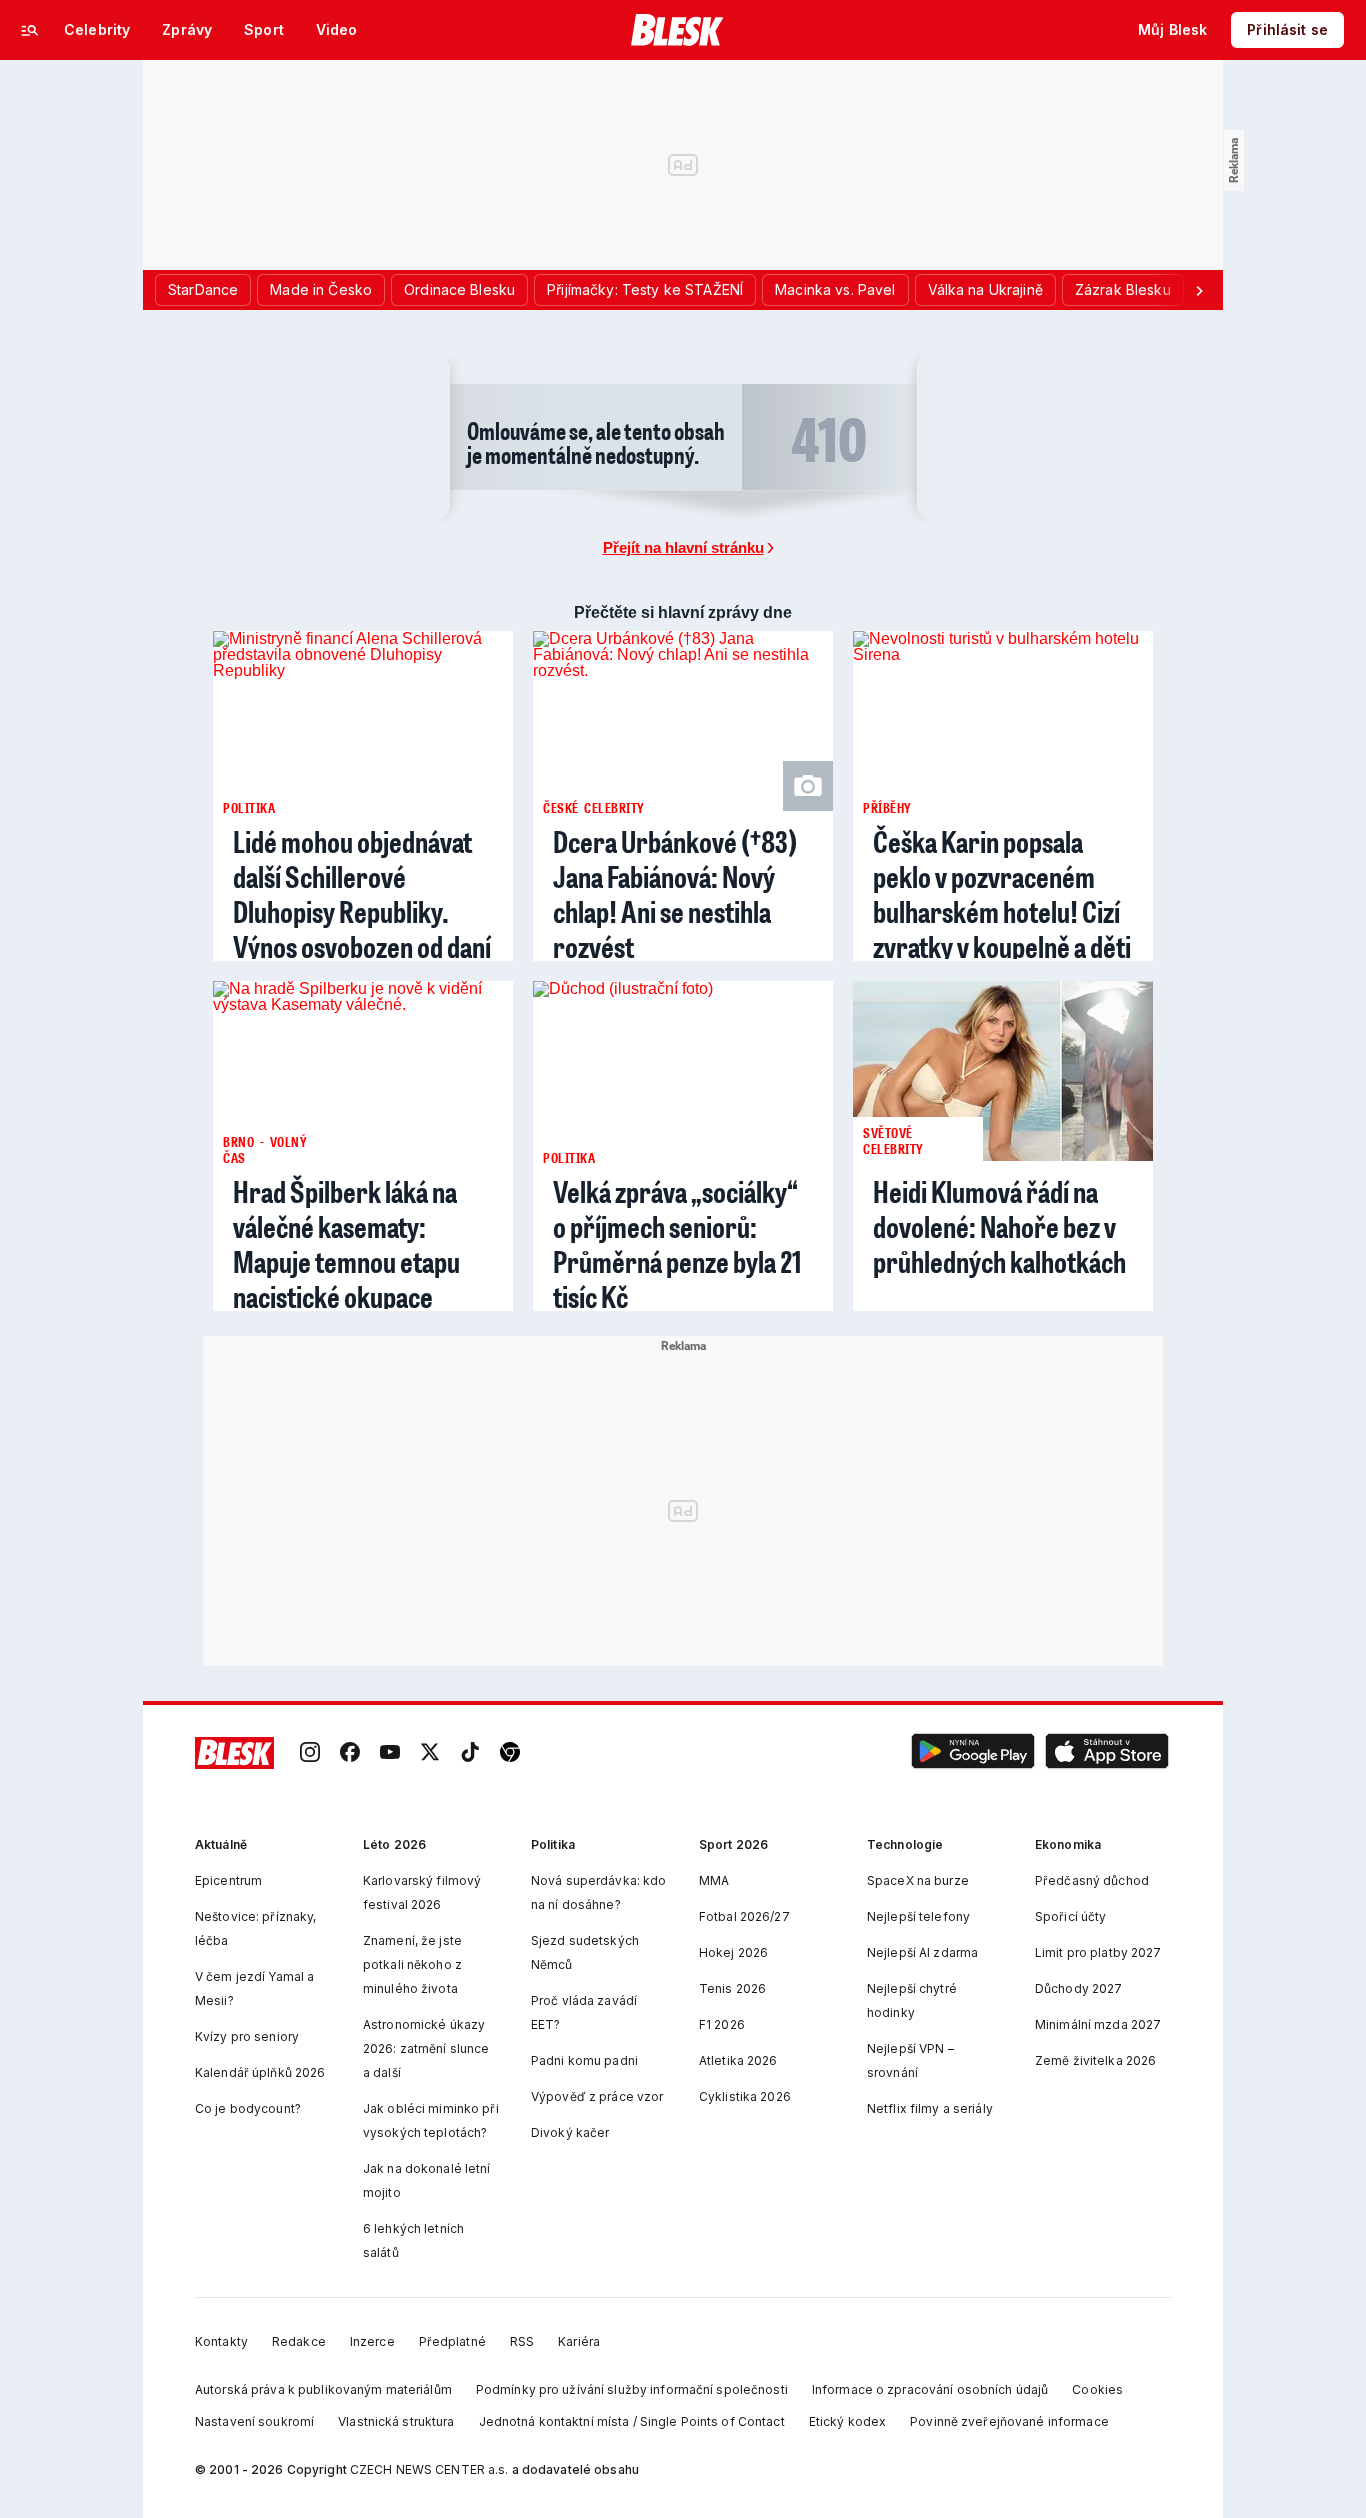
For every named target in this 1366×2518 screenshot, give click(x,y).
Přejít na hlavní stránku (683, 547)
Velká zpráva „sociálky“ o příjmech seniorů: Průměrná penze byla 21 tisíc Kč (677, 1244)
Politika (249, 807)
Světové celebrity (893, 1140)
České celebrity (594, 807)
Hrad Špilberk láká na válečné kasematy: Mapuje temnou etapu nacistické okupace (346, 1244)
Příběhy (887, 807)
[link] (310, 1753)
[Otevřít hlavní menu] (30, 30)
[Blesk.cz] (677, 30)
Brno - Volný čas (265, 1149)
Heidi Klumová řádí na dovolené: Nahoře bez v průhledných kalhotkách (999, 1226)
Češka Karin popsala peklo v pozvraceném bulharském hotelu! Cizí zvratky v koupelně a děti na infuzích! (1002, 911)
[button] (973, 1753)
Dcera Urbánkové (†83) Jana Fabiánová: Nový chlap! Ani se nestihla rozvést (675, 894)
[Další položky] (1199, 290)
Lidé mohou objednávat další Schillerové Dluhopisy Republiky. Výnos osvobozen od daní (362, 894)
